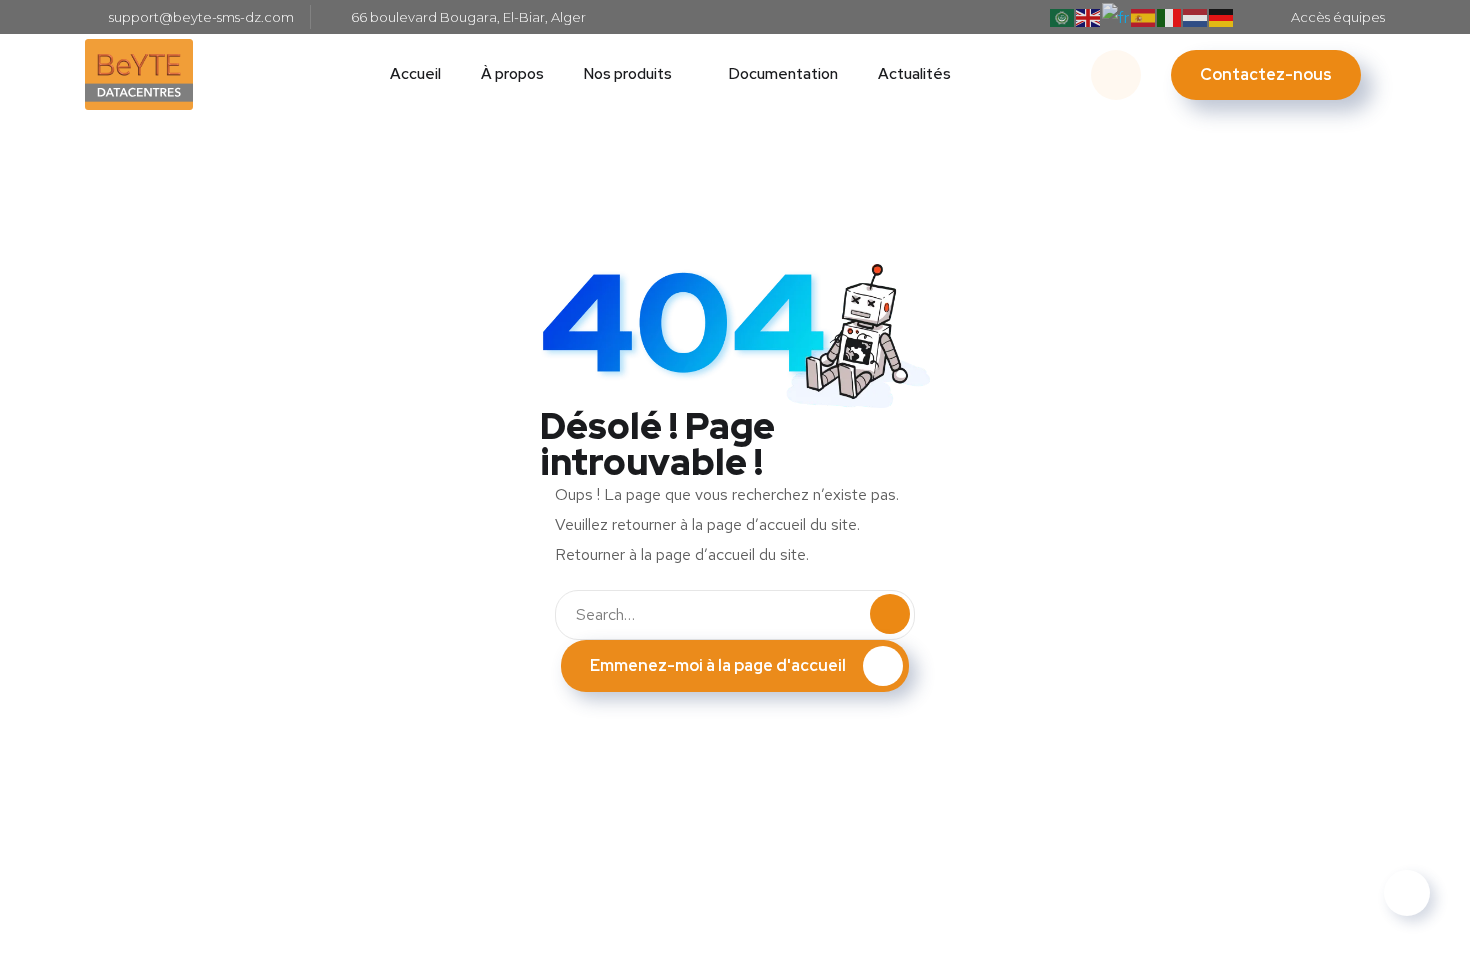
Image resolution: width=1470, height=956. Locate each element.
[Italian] (1170, 16)
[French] (1116, 16)
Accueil (415, 74)
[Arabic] (1063, 16)
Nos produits (628, 74)
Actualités (914, 74)
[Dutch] (1196, 16)
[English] (1089, 16)
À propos (512, 74)
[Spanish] (1144, 16)
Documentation (783, 74)
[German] (1222, 16)
